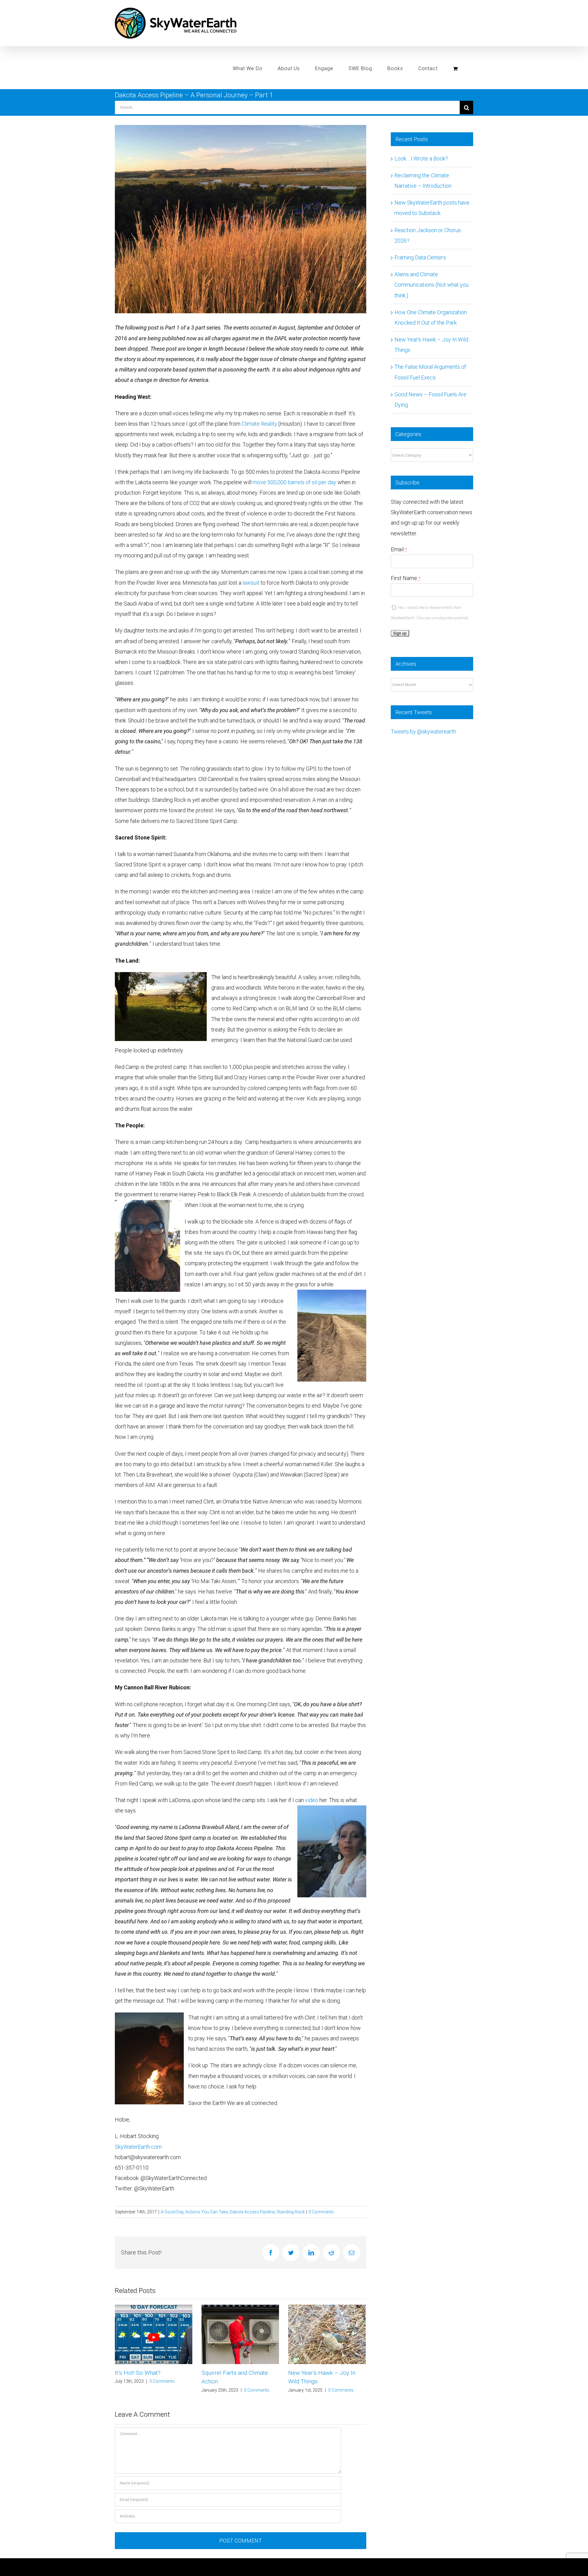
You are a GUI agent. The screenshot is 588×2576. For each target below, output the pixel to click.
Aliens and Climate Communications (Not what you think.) (432, 285)
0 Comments (321, 2212)
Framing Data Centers (420, 257)
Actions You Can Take (207, 2212)
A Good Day (172, 2212)
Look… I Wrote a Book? (421, 158)
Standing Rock (291, 2212)
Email (399, 549)
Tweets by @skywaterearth (423, 732)
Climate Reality (259, 424)
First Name (406, 578)
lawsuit (251, 583)
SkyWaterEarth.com (138, 2147)
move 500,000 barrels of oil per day (294, 482)
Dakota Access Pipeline (252, 2212)
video (312, 1800)
